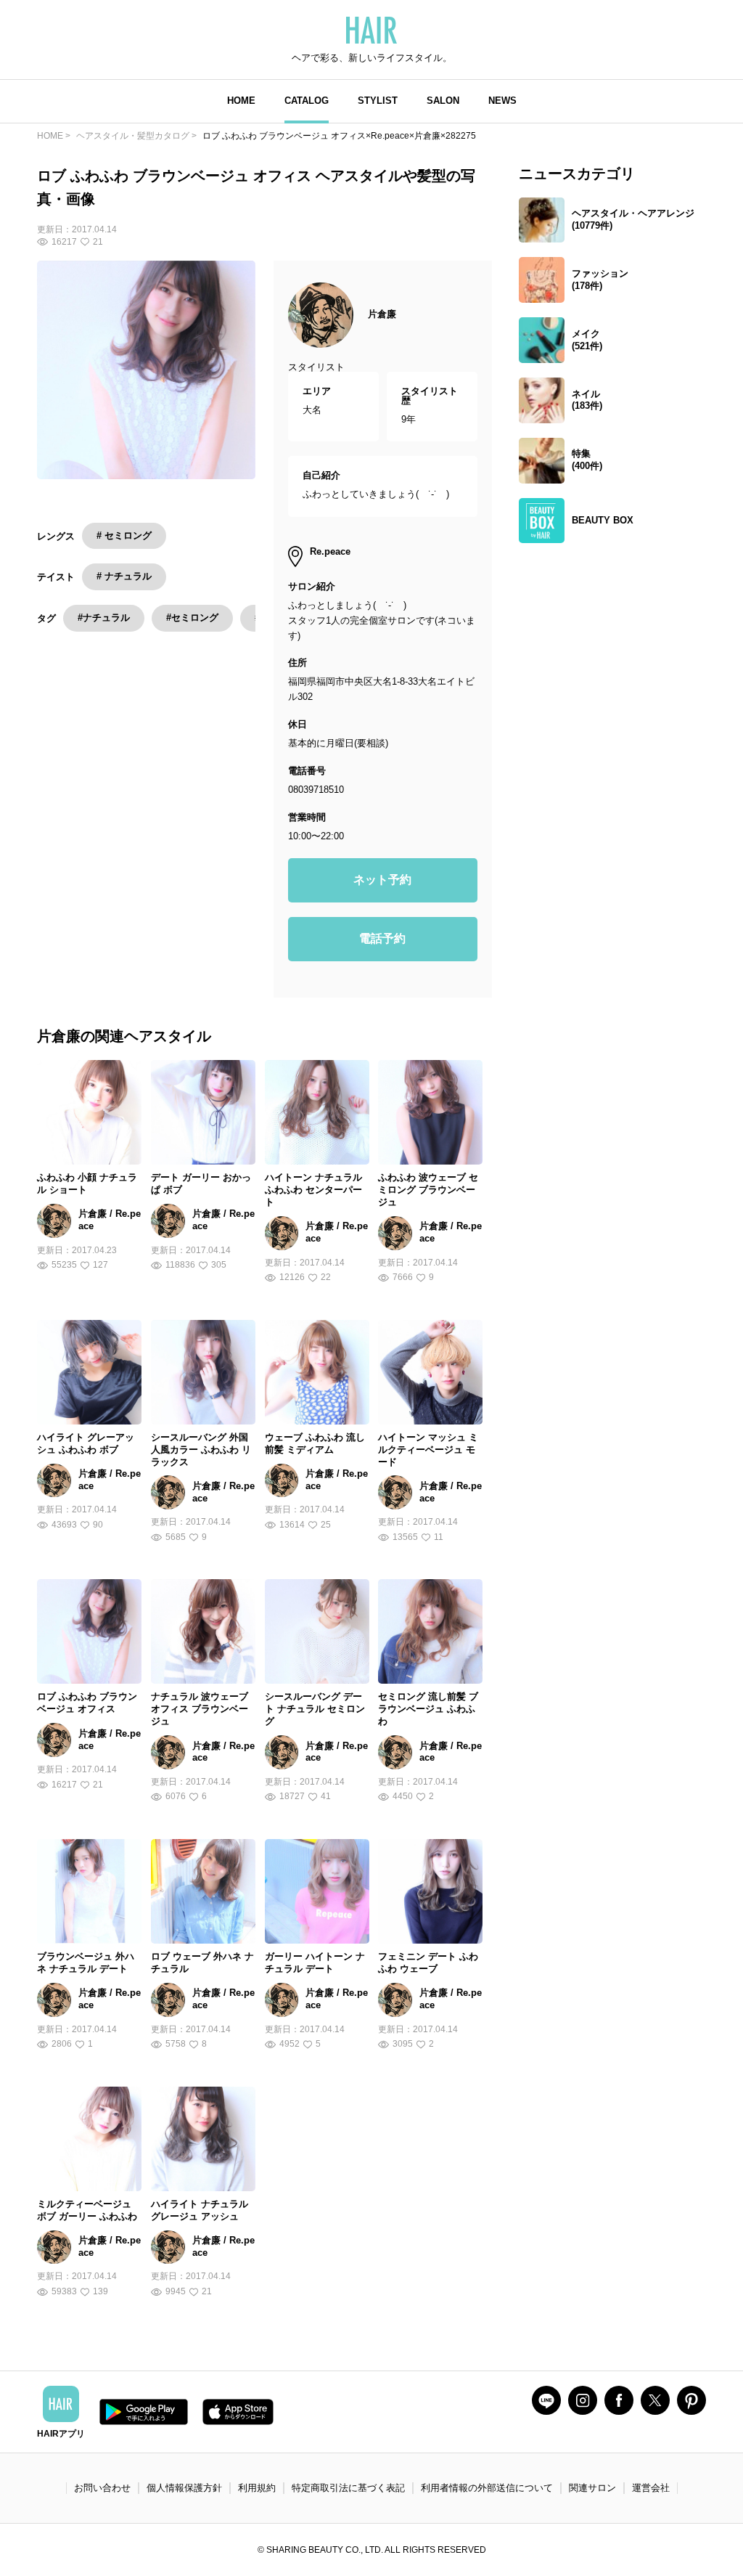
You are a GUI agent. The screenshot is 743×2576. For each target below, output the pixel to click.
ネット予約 (382, 880)
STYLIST (378, 101)
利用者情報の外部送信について (487, 2488)
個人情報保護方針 (184, 2488)
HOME (241, 101)
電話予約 (382, 938)
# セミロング (124, 535)
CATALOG (307, 101)
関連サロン (592, 2488)
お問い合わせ (102, 2488)
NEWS (502, 101)
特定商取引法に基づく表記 (348, 2488)
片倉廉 (382, 314)
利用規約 (257, 2488)
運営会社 (651, 2488)
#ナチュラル (104, 617)
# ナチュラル (124, 576)
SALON (443, 101)
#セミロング (192, 617)
